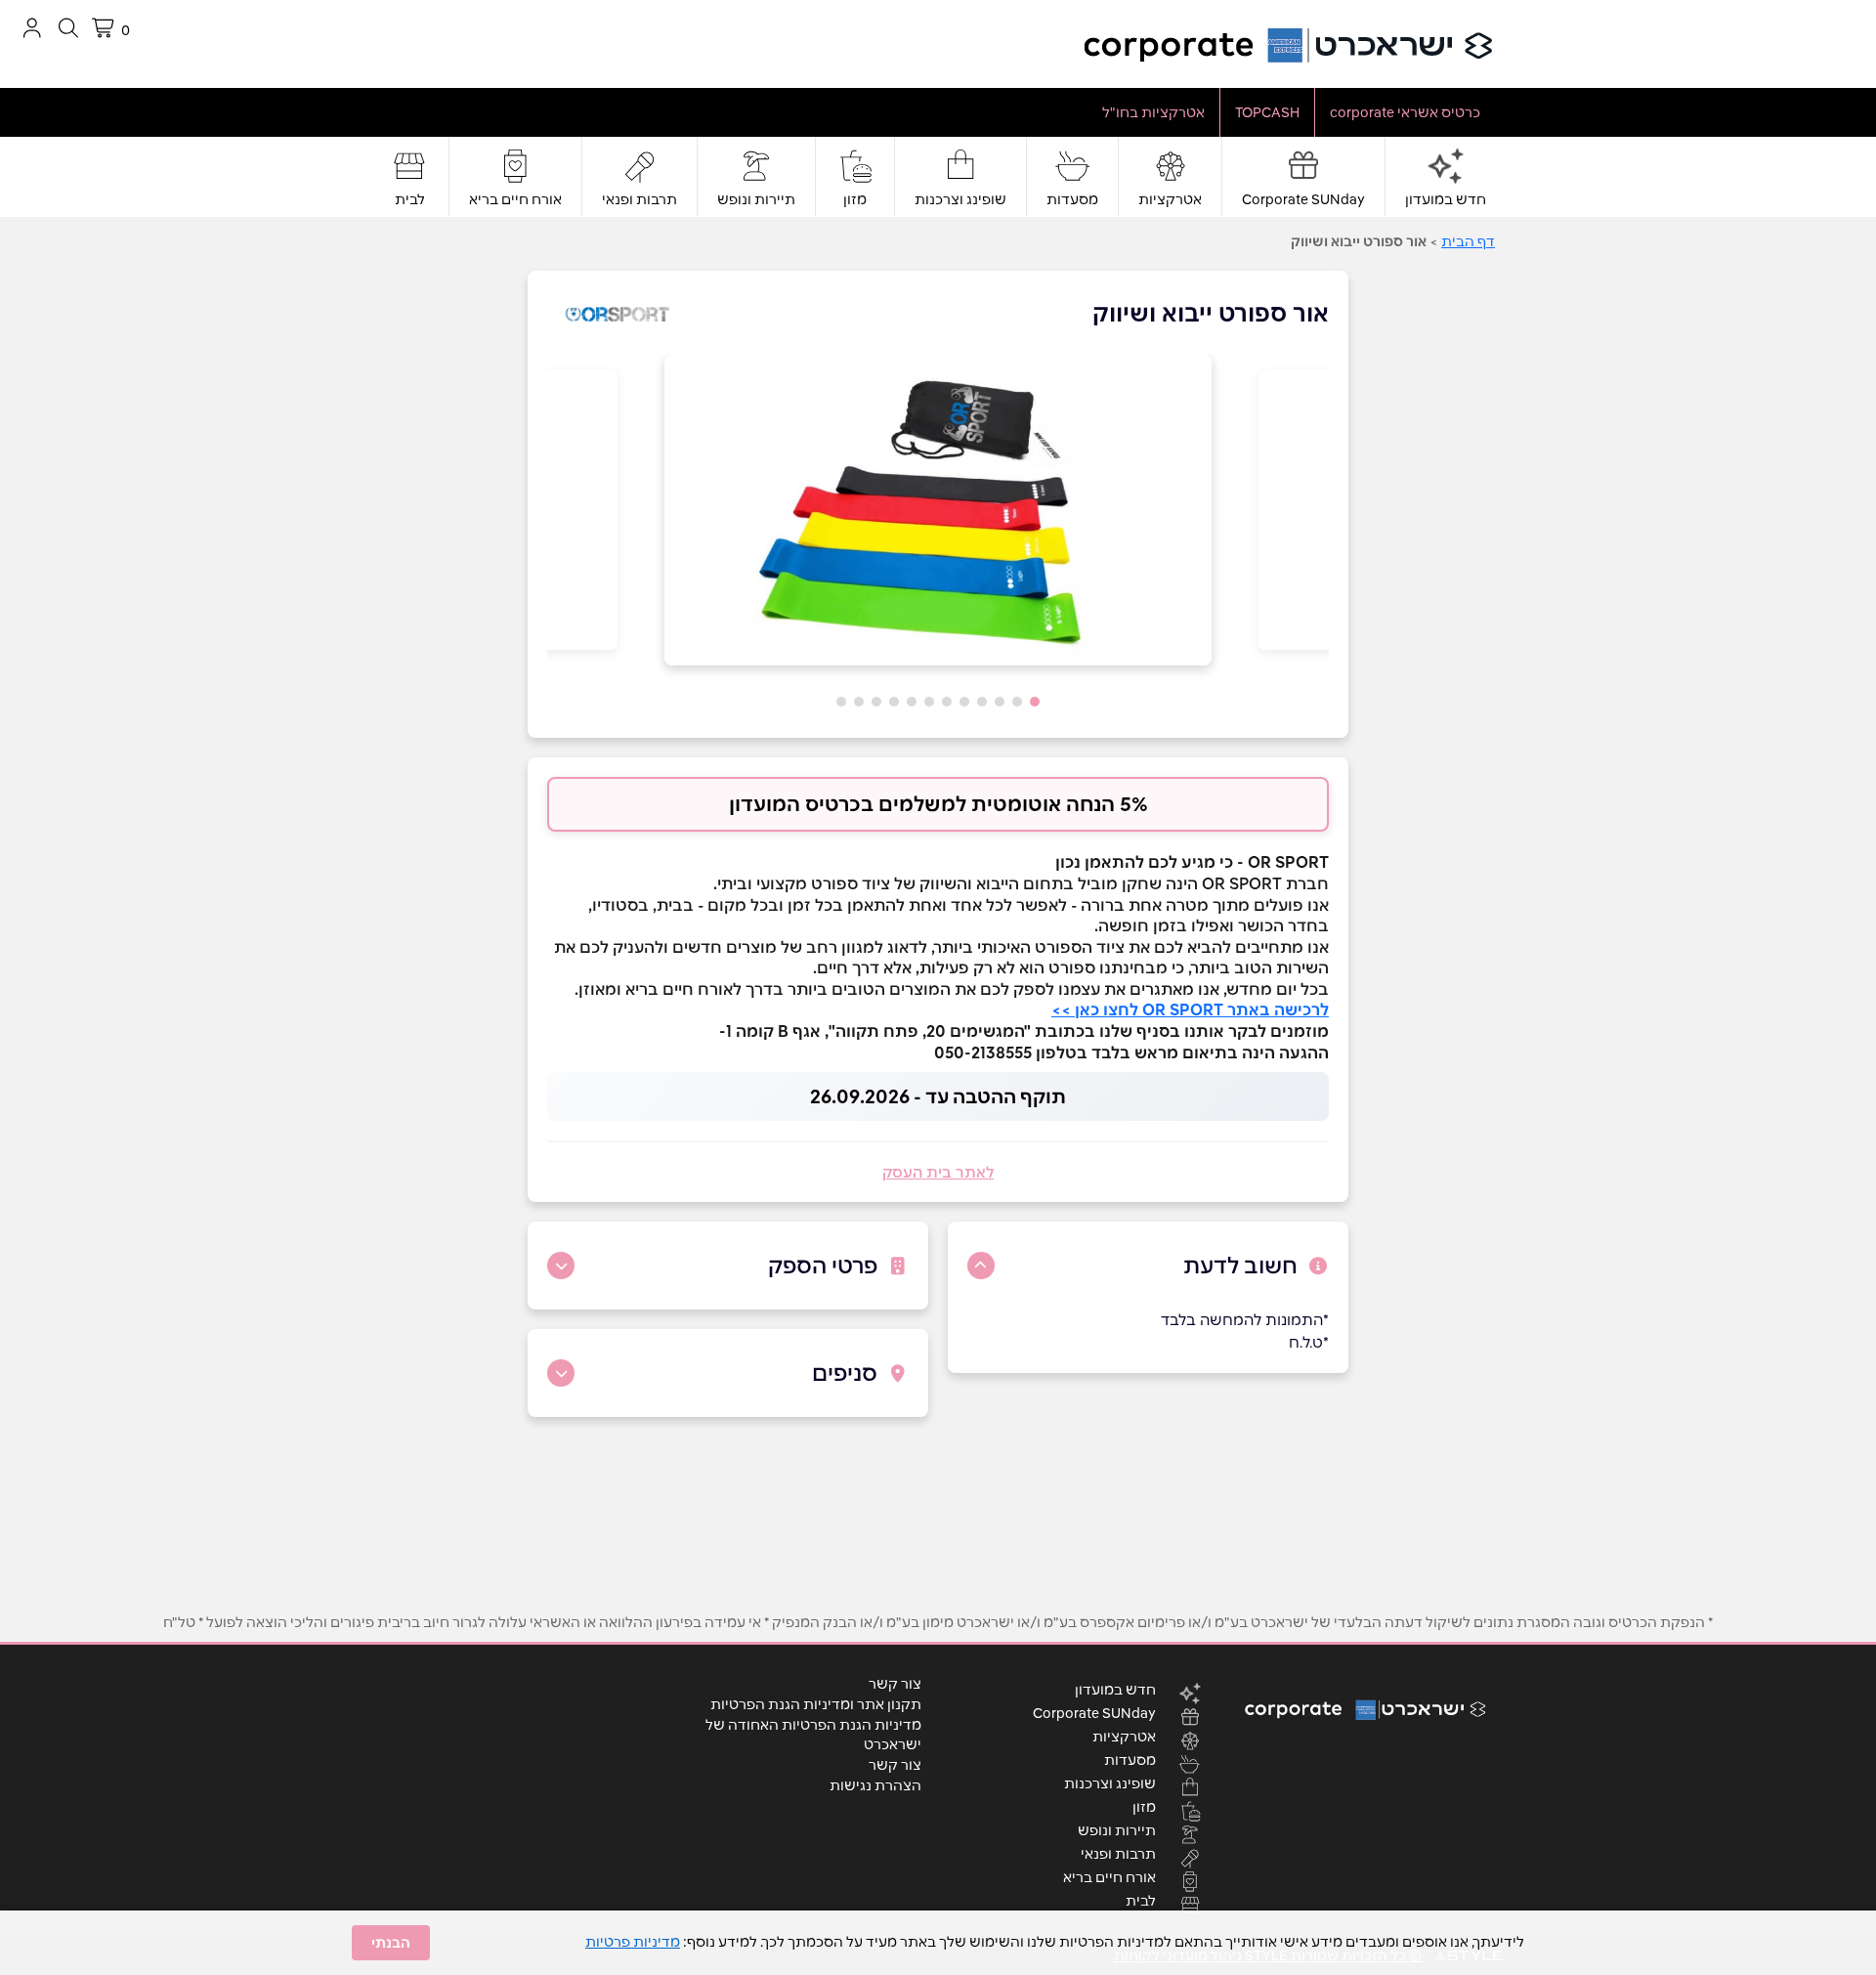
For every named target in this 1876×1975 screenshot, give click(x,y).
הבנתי (391, 1943)
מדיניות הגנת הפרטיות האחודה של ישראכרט (813, 1735)
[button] (1035, 702)
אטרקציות (1170, 199)
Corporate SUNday (1303, 199)
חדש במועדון (1446, 199)
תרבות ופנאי (640, 199)
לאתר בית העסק (938, 1172)
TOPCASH (1267, 112)
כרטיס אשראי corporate (1405, 112)
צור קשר (895, 1684)
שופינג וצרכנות (960, 199)
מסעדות (1072, 199)
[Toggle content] (981, 1266)
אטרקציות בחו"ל (1153, 112)
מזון (855, 199)
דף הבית (1468, 241)
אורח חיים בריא (515, 199)
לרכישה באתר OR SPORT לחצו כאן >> (1190, 1009)
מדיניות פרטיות (633, 1942)
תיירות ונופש (756, 199)
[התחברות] (32, 28)
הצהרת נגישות (875, 1785)
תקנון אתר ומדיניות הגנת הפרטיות (816, 1704)
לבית (410, 199)
